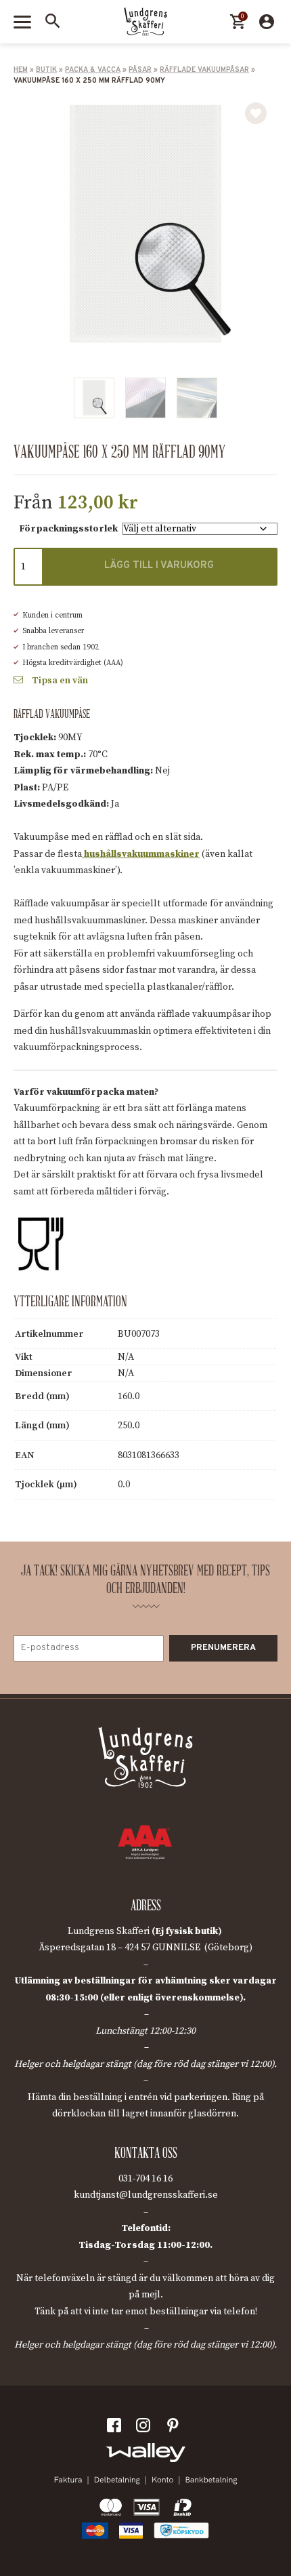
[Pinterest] (175, 2428)
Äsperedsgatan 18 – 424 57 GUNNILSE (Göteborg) (145, 1948)
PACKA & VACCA (93, 70)
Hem (21, 70)
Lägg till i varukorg (159, 566)
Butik (46, 70)
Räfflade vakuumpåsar (204, 70)
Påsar (140, 70)
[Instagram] (145, 2428)
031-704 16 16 (145, 2179)
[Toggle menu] (22, 22)
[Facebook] (116, 2428)
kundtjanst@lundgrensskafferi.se (146, 2195)
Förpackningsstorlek (68, 529)
